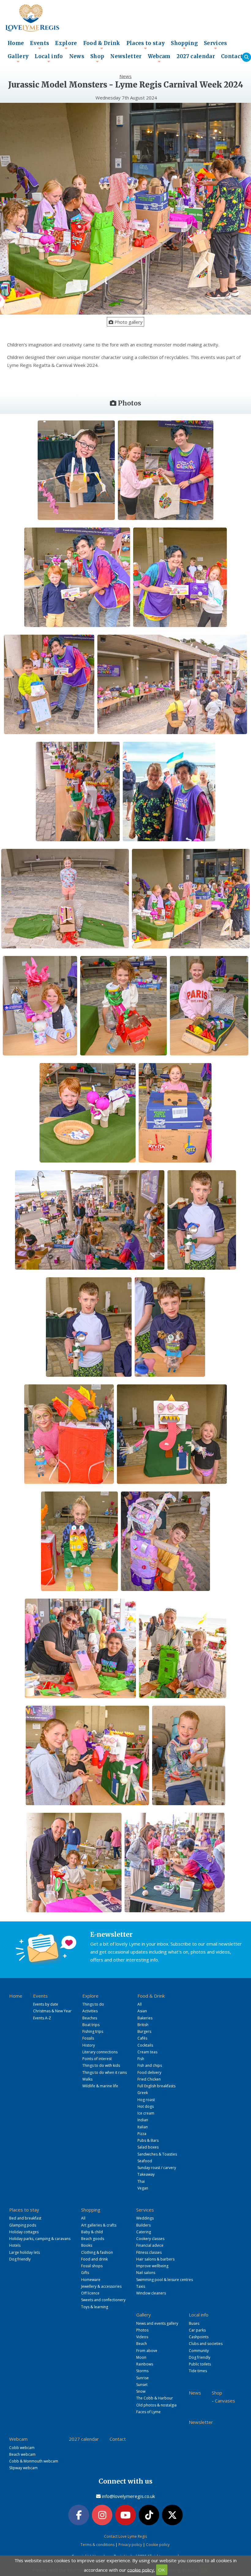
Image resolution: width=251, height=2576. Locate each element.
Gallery (18, 58)
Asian (142, 2011)
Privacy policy (130, 2545)
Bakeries (145, 2018)
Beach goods (93, 2239)
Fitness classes (149, 2252)
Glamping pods (23, 2225)
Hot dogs (146, 2106)
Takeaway (146, 2174)
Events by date (46, 2004)
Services (215, 45)
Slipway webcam (23, 2468)
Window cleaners (151, 2293)
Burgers (144, 2031)
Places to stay (146, 45)
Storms (142, 2371)
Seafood (145, 2161)
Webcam (159, 58)
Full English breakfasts (156, 2086)
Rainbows (145, 2364)
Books (87, 2245)
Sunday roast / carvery (157, 2168)
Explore (66, 45)
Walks (87, 2079)
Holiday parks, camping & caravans (40, 2239)
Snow (141, 2391)
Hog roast (146, 2100)
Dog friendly (20, 2259)
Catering (144, 2232)
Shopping (184, 45)
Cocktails (145, 2045)
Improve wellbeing (152, 2266)
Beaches (90, 2018)
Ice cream (146, 2113)
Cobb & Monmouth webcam (34, 2461)
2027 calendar (196, 56)
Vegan (143, 2188)
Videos (142, 2337)
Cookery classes (150, 2239)
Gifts (85, 2273)
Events (39, 45)
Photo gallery (128, 322)
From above (147, 2351)
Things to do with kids (101, 2065)
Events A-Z (42, 2018)
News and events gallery (157, 2323)
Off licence (90, 2293)
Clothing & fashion (97, 2252)
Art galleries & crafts (99, 2225)
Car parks (197, 2330)
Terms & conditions (97, 2545)
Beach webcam (22, 2454)
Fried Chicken (149, 2079)
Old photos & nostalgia (156, 2405)
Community (199, 2351)
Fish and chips (150, 2065)
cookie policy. (141, 2570)
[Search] (246, 57)
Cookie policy (158, 2545)
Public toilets (200, 2364)
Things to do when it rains (105, 2072)
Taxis (141, 2286)
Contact (232, 56)
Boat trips (91, 2025)
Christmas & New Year (52, 2011)
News (77, 56)
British (143, 2025)
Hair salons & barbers (155, 2259)
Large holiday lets (24, 2252)
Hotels (15, 2245)
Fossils (88, 2038)
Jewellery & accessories (101, 2286)
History (89, 2045)
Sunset (142, 2385)
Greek (143, 2093)
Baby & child (92, 2232)
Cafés (142, 2038)
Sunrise (142, 2378)
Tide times (198, 2371)
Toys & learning (95, 2307)
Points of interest (97, 2059)
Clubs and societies (206, 2344)
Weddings (145, 2218)
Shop (97, 58)
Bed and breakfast (25, 2218)
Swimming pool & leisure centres (165, 2280)
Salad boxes (148, 2147)
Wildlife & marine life (100, 2086)
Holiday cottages (24, 2232)
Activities (90, 2011)
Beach (142, 2344)
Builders (143, 2225)
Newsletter (126, 56)
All (140, 2004)
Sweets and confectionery (103, 2300)
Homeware (91, 2280)
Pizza (142, 2134)
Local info (49, 58)
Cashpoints (199, 2337)
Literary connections (100, 2052)
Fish (141, 2059)
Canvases (225, 2401)
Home (16, 43)
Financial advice (150, 2245)
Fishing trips (93, 2031)
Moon (141, 2357)
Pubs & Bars (148, 2140)
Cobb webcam (22, 2448)
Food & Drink (102, 45)
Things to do (93, 2004)
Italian (143, 2127)
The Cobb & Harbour (155, 2398)
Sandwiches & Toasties (157, 2154)
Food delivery (149, 2072)
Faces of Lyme (148, 2412)
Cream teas (147, 2052)
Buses (194, 2323)
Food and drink (94, 2259)
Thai (141, 2181)
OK (162, 2570)
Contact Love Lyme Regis (125, 2536)
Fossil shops (92, 2266)
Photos (142, 2330)
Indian (143, 2120)
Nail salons (146, 2273)
